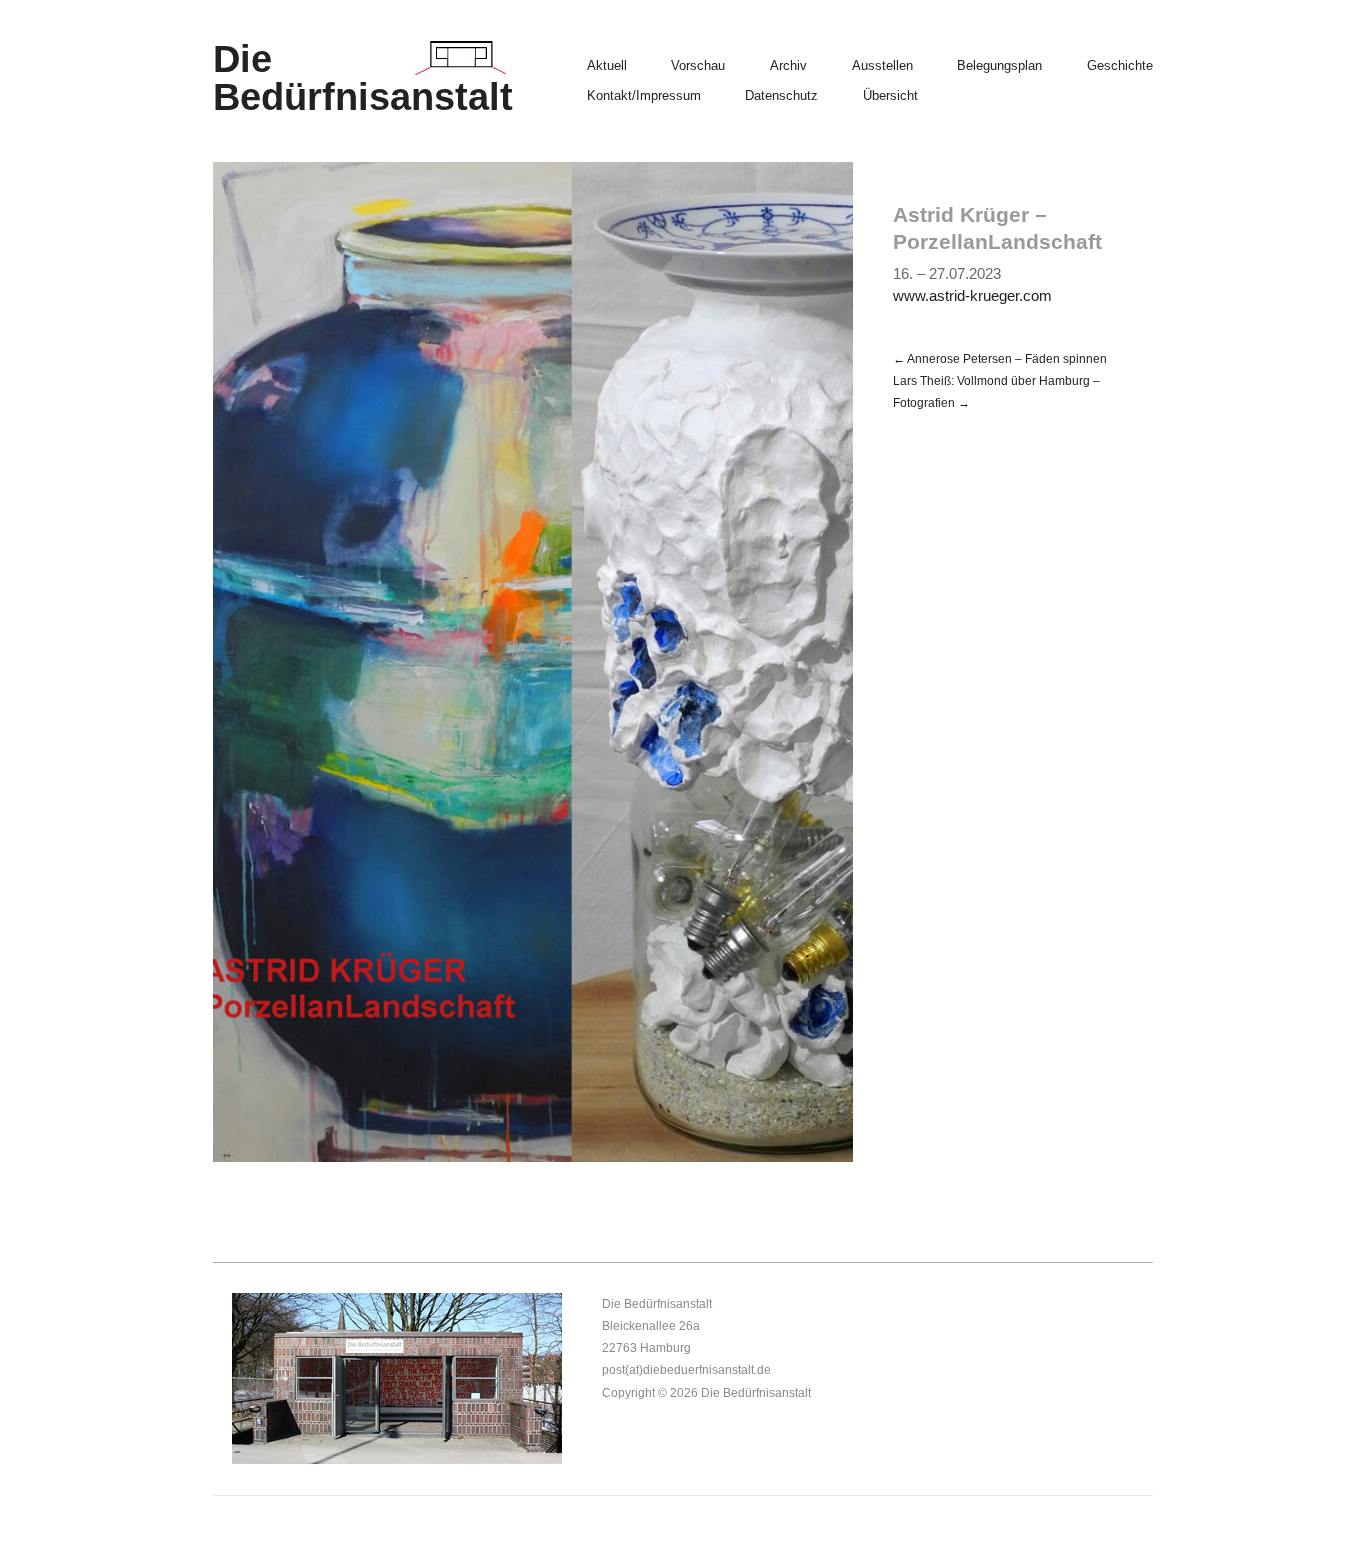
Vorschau (698, 66)
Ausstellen (882, 66)
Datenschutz (781, 96)
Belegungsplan (999, 66)
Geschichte (1120, 66)
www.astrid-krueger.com (972, 295)
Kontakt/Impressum (644, 96)
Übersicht (890, 96)
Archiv (788, 66)
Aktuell (607, 66)
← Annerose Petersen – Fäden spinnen (1000, 358)
